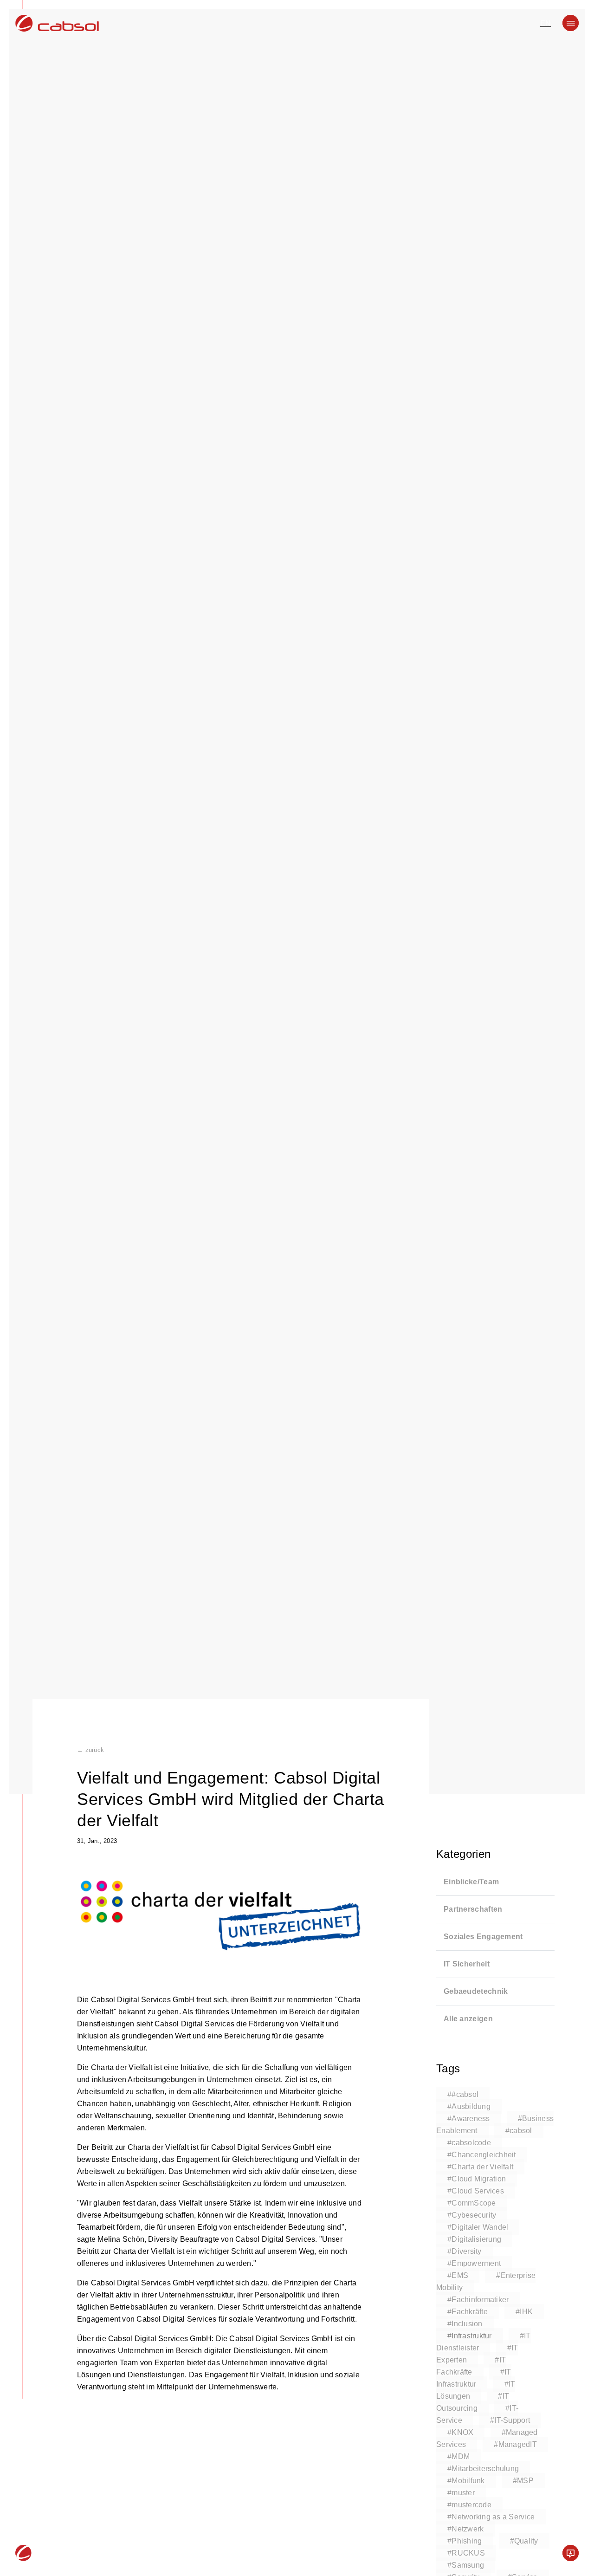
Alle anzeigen (468, 2019)
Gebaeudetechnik (476, 1991)
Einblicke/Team (471, 1882)
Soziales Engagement (483, 1937)
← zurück (90, 1750)
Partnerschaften (473, 1909)
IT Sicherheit (467, 1964)
